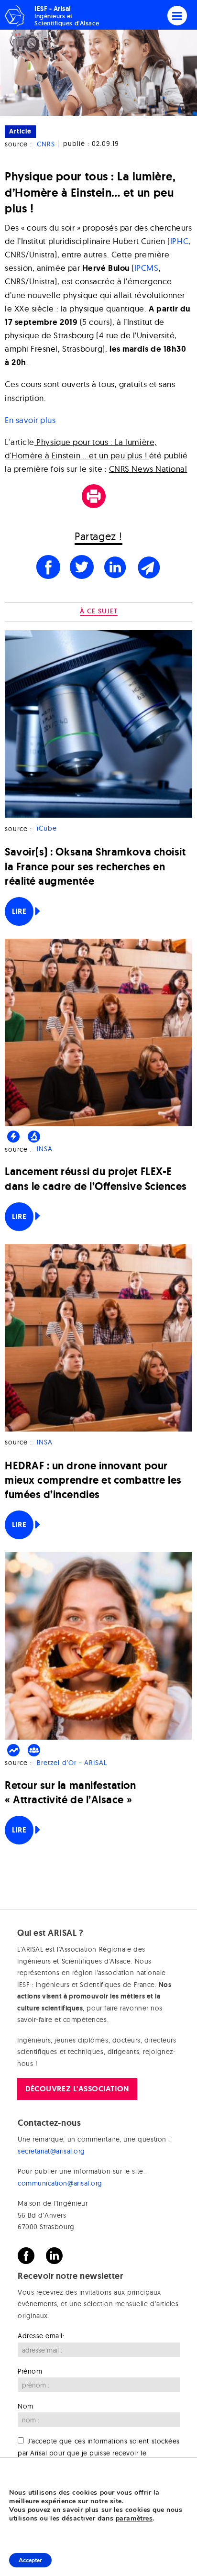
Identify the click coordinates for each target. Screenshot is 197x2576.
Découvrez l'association (77, 2089)
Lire (19, 911)
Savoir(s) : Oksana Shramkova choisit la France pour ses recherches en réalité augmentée (95, 866)
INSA (45, 1149)
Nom (26, 2406)
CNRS (46, 144)
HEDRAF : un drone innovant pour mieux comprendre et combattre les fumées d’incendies (93, 1480)
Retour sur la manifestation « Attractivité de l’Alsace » (71, 1793)
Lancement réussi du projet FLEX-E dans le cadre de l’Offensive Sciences (96, 1179)
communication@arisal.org (60, 2183)
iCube (47, 829)
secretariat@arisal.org (51, 2151)
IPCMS (147, 268)
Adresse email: (41, 2336)
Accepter (30, 2560)
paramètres (134, 2519)
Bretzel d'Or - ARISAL (72, 1763)
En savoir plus (30, 420)
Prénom (30, 2371)
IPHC (179, 241)
